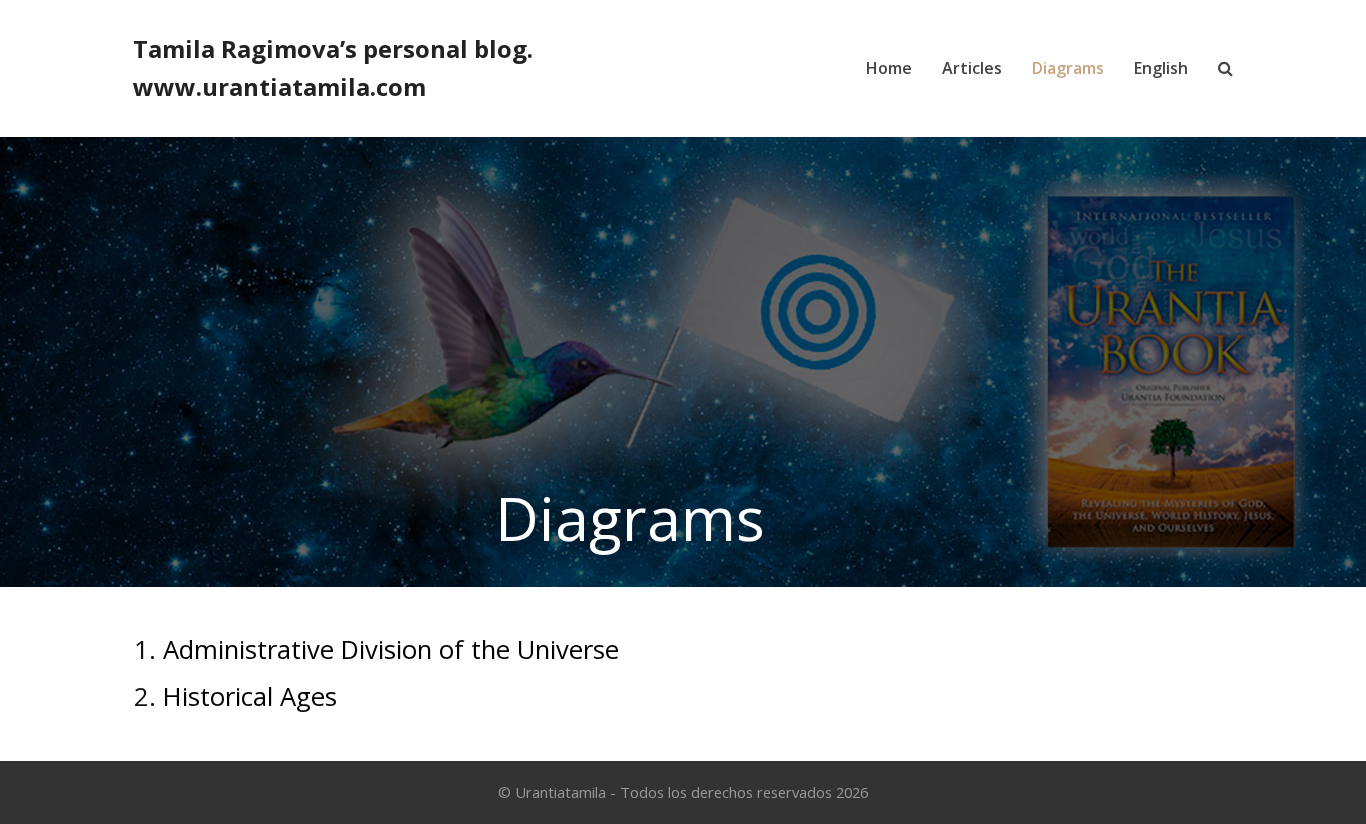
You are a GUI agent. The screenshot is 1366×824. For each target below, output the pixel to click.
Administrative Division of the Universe (391, 649)
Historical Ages (250, 696)
